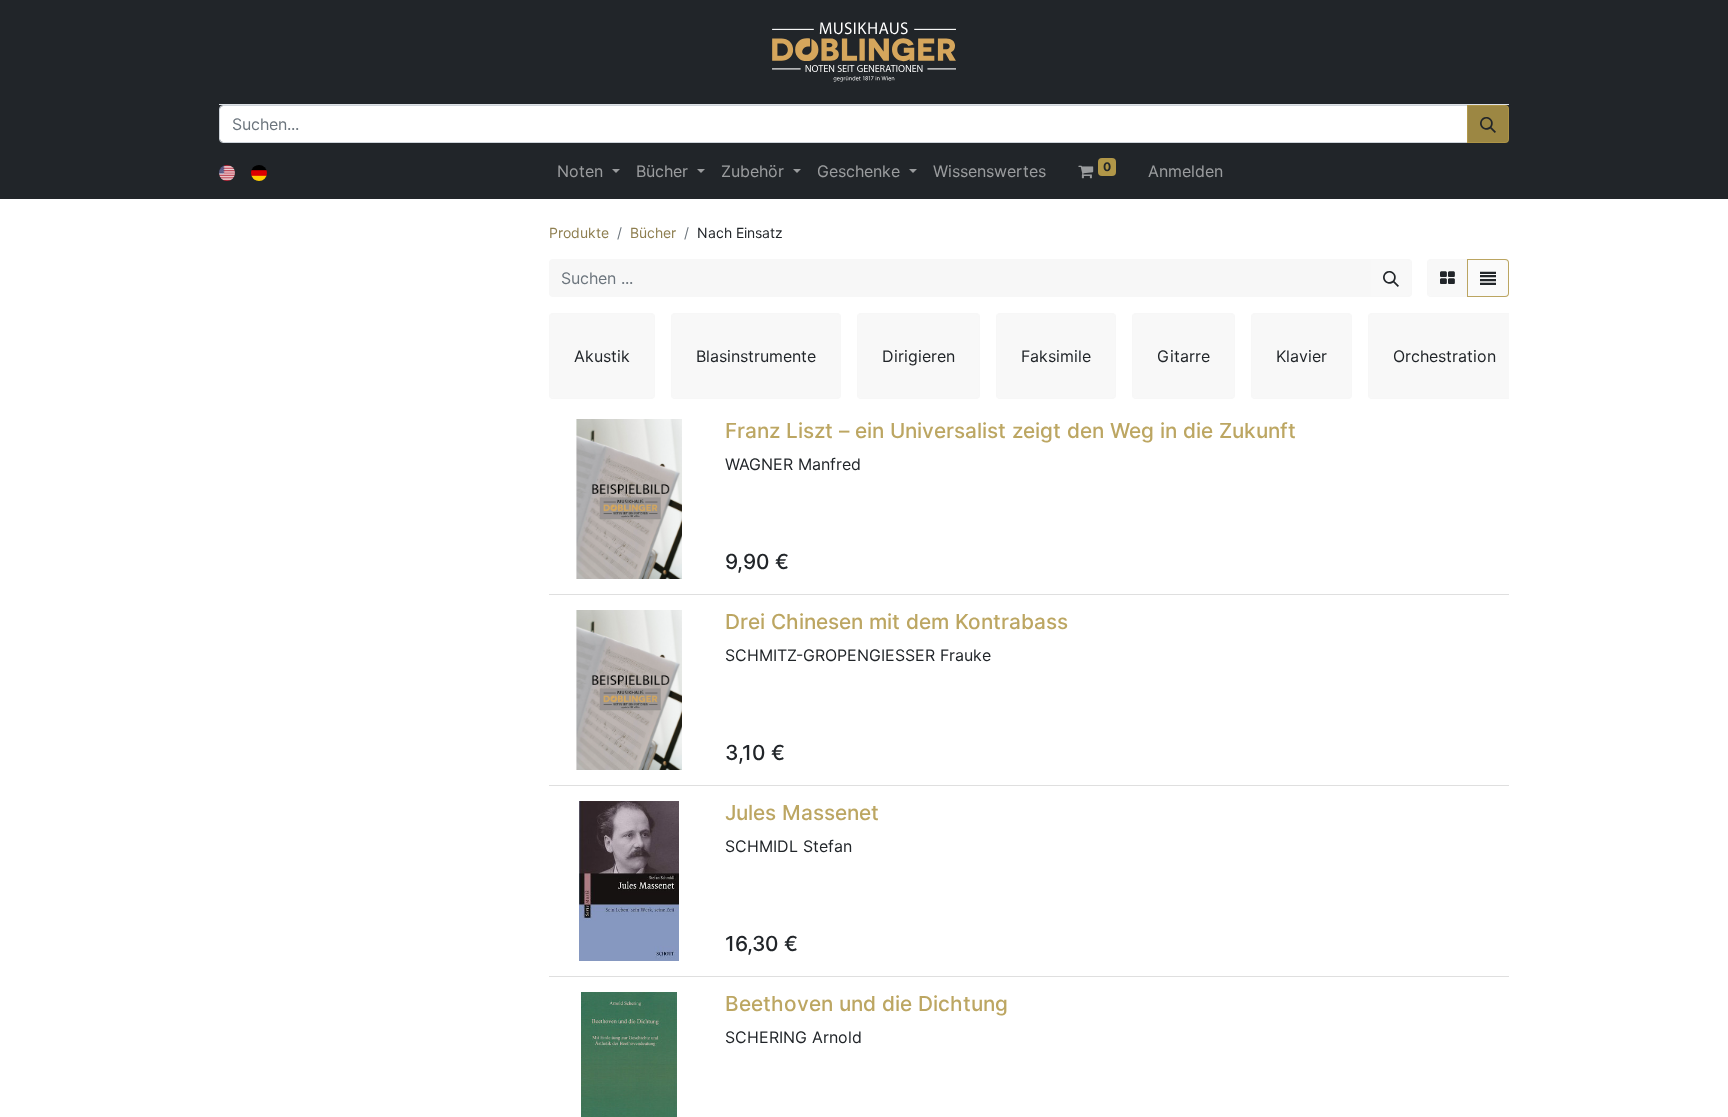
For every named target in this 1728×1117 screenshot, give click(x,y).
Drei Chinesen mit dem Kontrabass (896, 621)
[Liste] (1488, 278)
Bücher (653, 232)
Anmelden (1185, 171)
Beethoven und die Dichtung (866, 1003)
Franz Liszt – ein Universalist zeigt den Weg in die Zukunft (1010, 430)
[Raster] (1447, 278)
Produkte (579, 232)
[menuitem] (989, 171)
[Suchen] (1488, 124)
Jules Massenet (802, 812)
